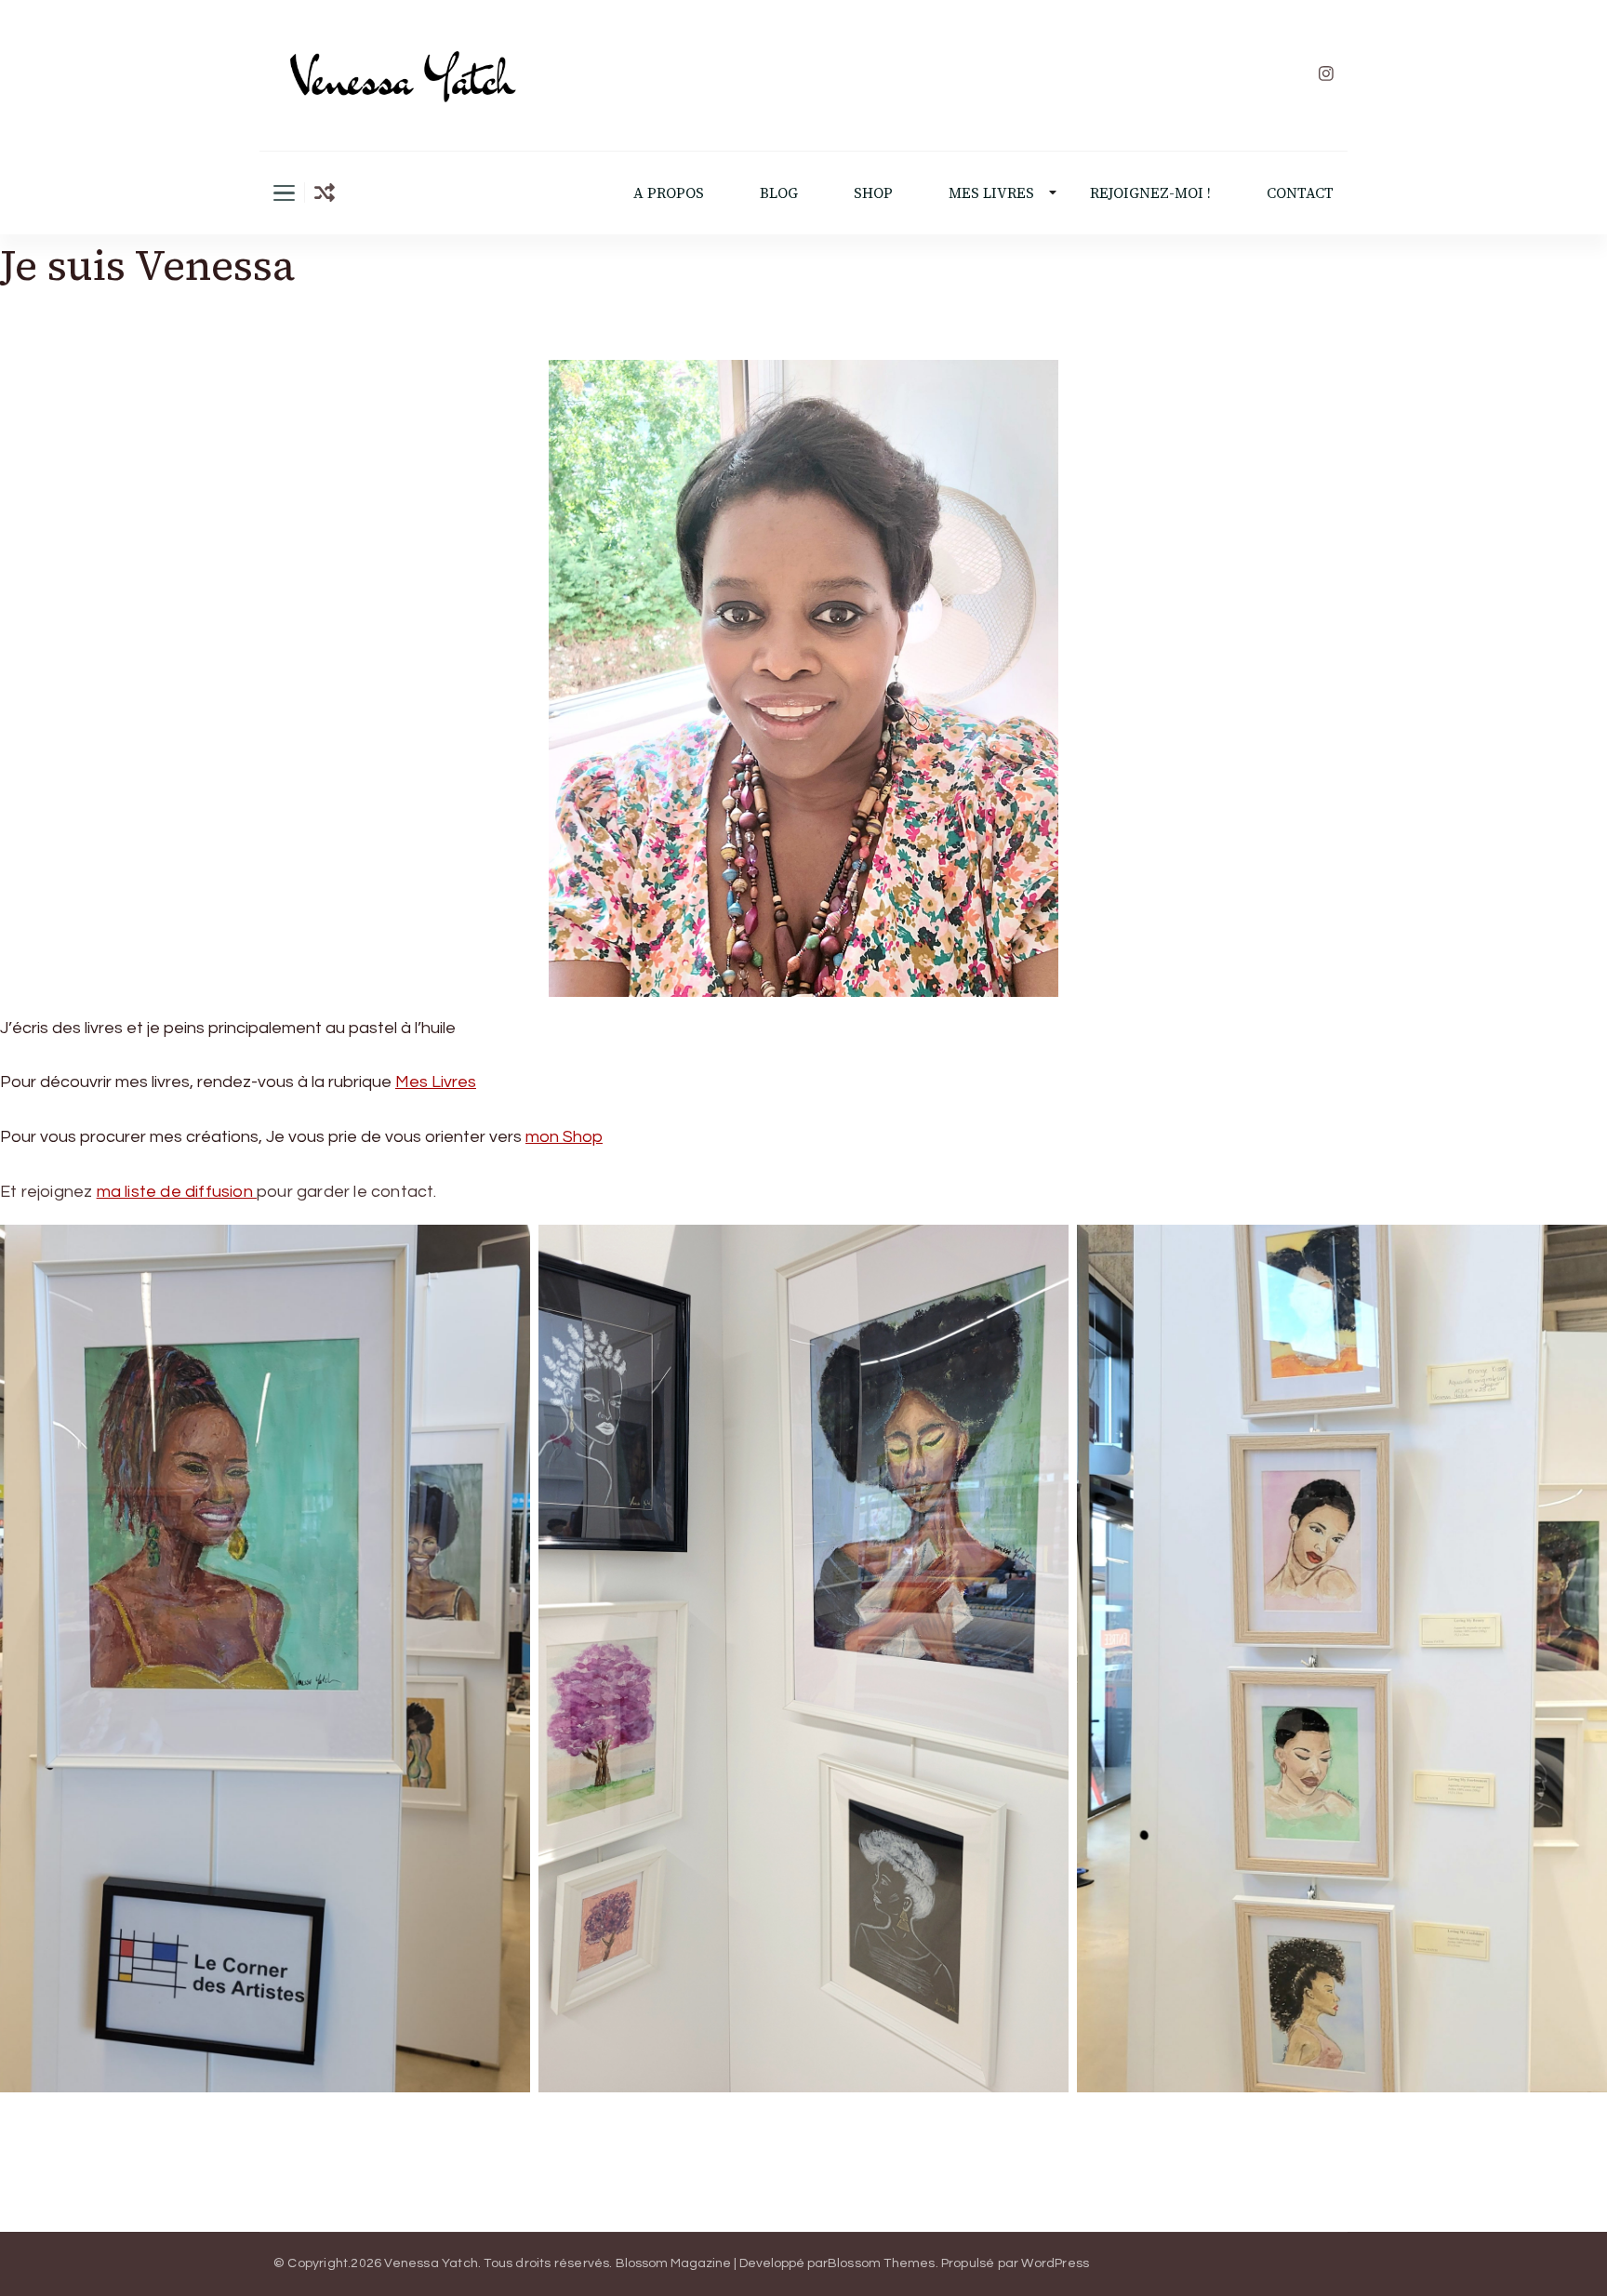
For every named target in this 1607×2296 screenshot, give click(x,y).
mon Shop (564, 1137)
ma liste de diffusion (177, 1192)
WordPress (1055, 2263)
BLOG (779, 193)
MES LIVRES (991, 193)
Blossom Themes (882, 2263)
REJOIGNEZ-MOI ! (1150, 193)
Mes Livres (436, 1082)
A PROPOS (669, 193)
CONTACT (1300, 193)
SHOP (873, 193)
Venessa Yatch (431, 2263)
